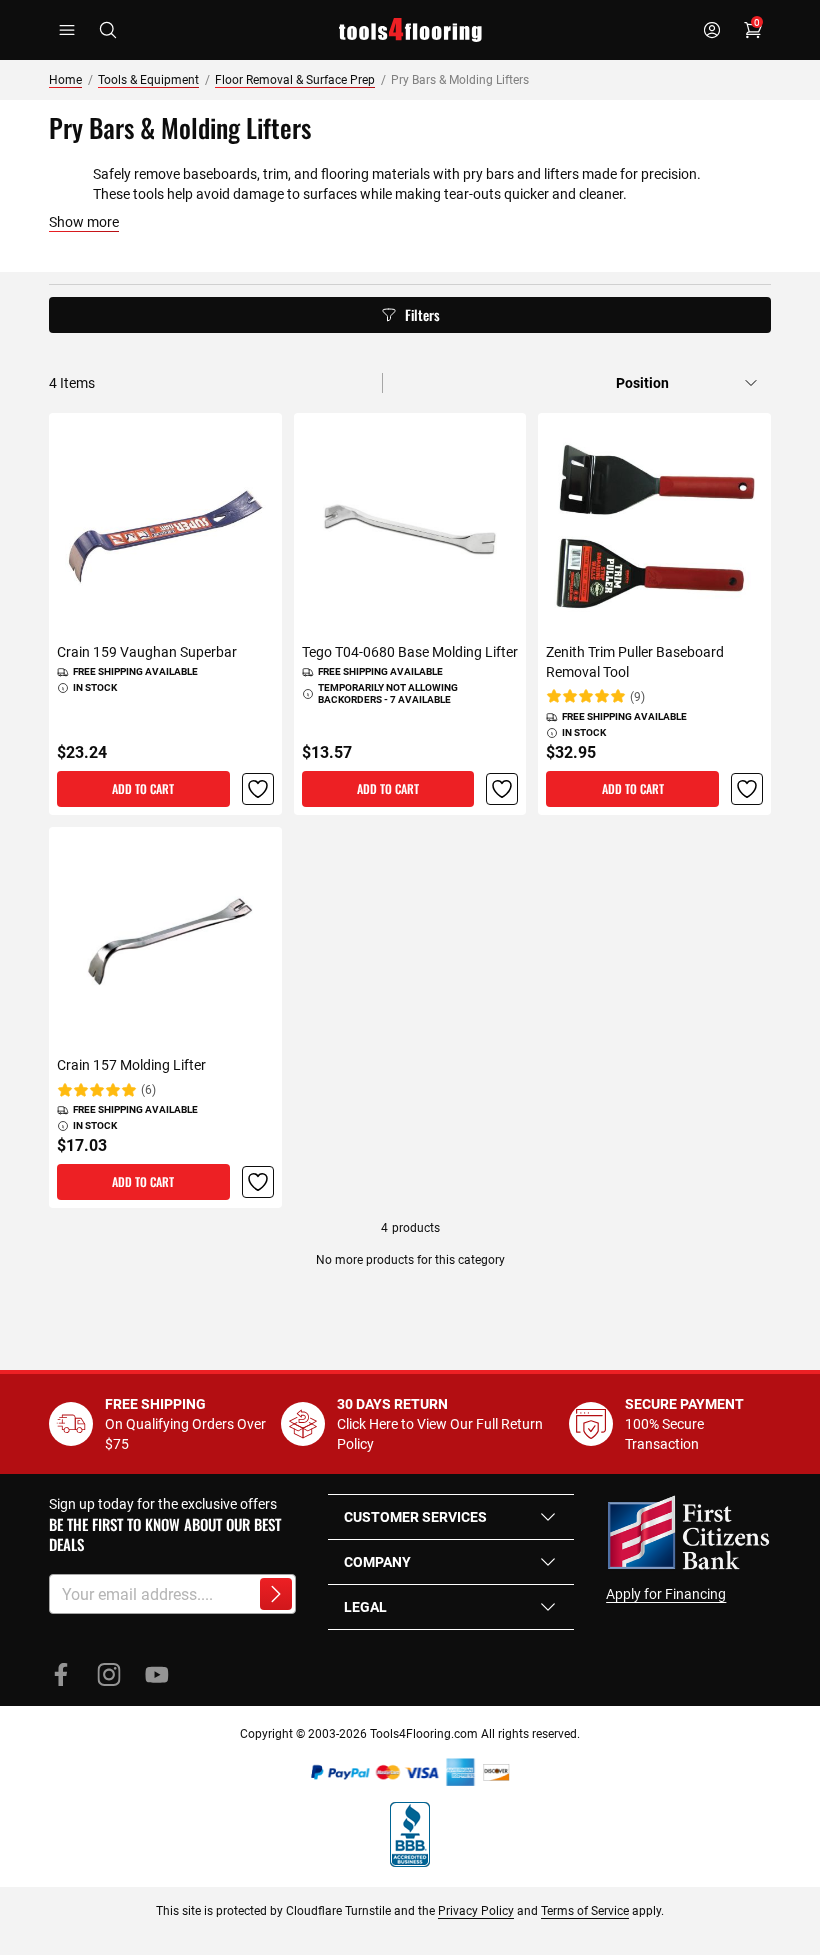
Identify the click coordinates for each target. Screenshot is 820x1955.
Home (65, 80)
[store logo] (410, 30)
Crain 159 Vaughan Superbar (147, 652)
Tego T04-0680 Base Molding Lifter (410, 652)
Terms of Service (585, 1911)
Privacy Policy (476, 1911)
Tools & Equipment (148, 80)
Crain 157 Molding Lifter (131, 1065)
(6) (148, 1090)
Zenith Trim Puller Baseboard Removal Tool (635, 662)
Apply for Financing (666, 1594)
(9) (637, 697)
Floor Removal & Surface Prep (295, 80)
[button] (258, 789)
